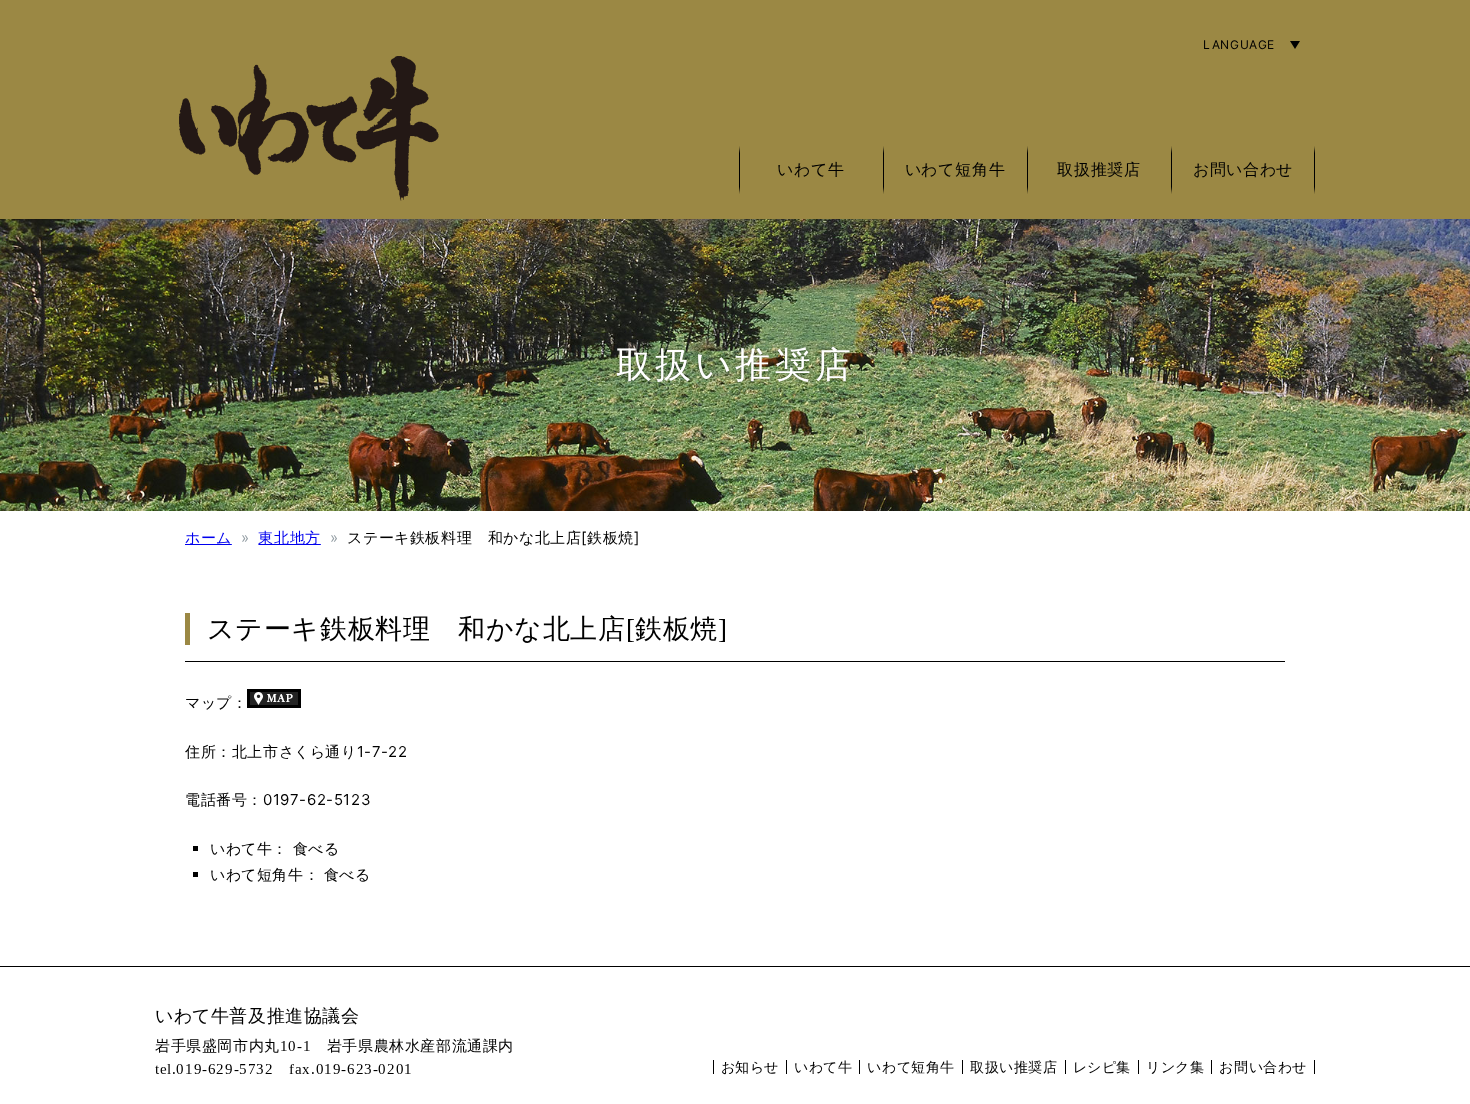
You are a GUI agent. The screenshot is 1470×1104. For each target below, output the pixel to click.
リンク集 (1175, 1066)
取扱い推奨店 (1014, 1066)
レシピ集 (1102, 1066)
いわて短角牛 (911, 1066)
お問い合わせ (1243, 169)
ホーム (208, 537)
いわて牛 (823, 1066)
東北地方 (289, 537)
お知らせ (750, 1066)
